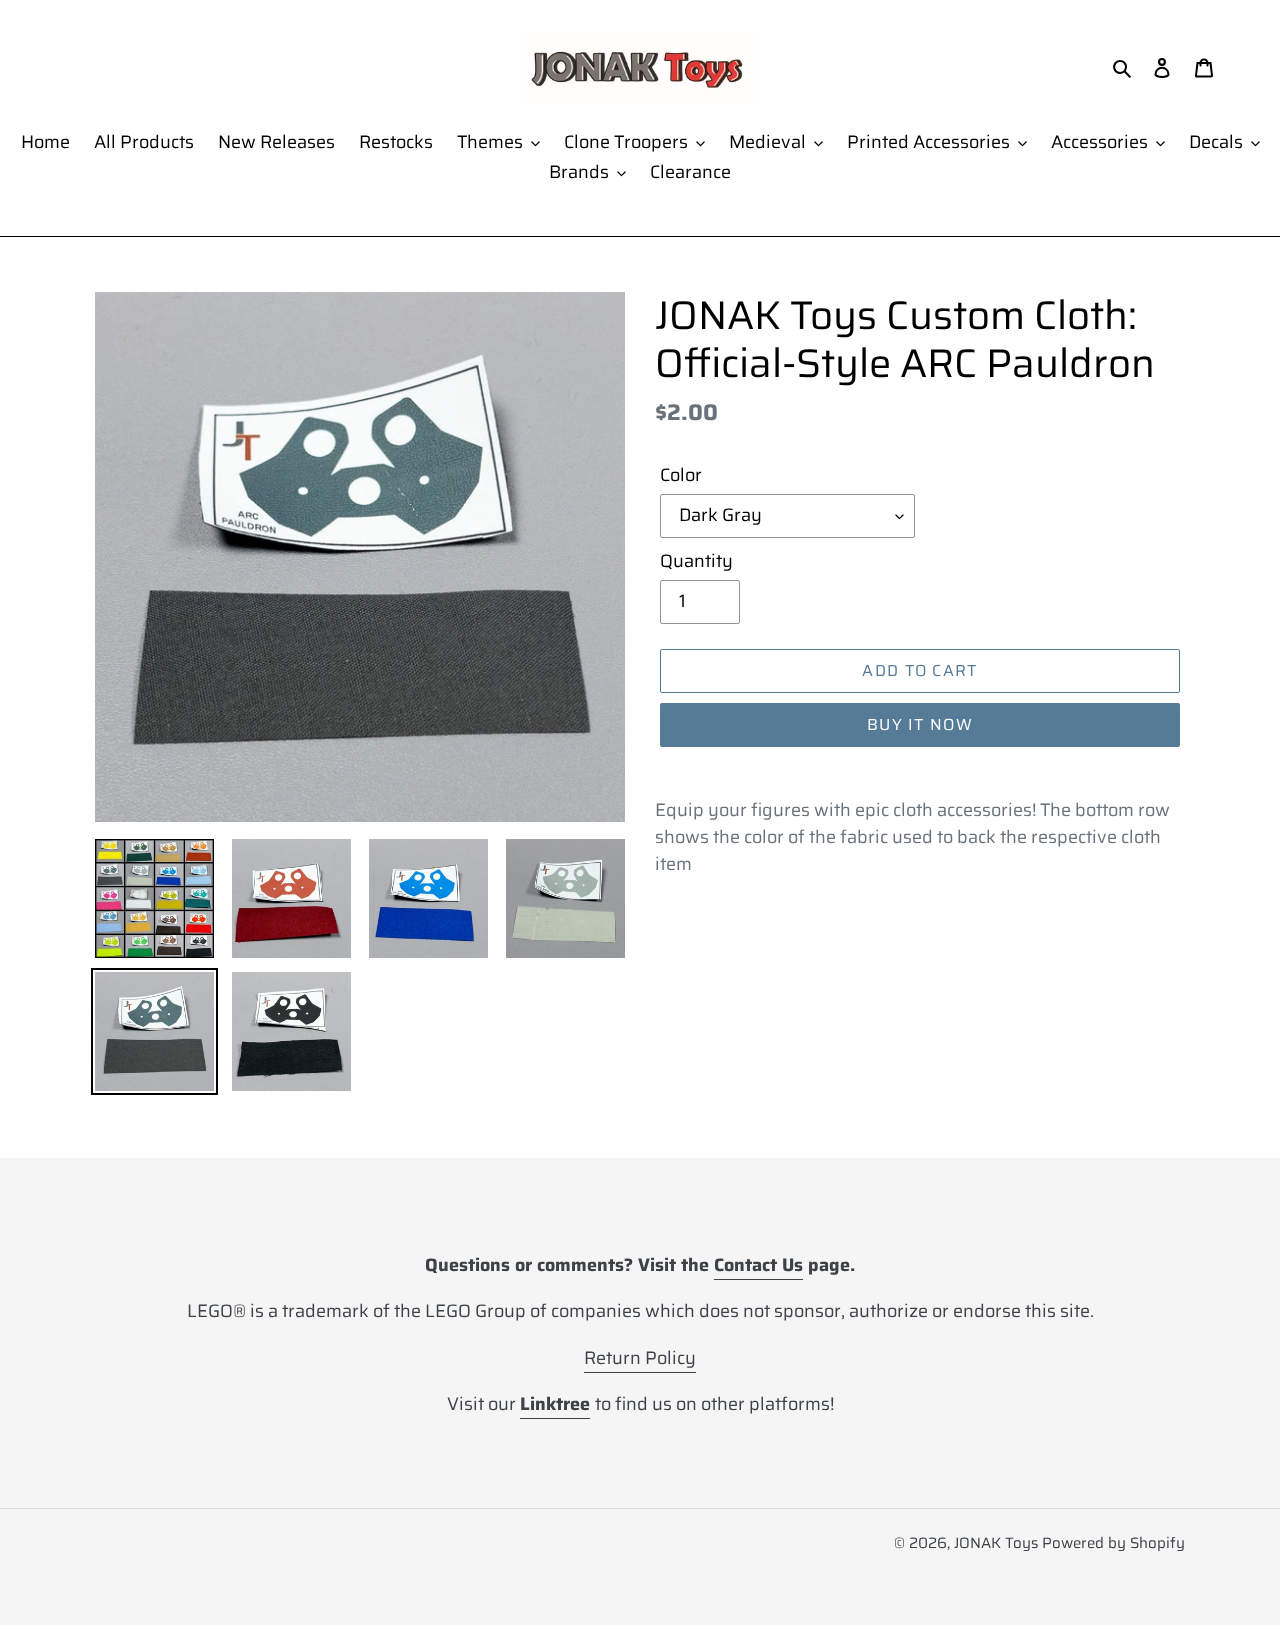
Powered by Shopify (1113, 1543)
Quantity (696, 561)
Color (681, 475)
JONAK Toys (996, 1543)
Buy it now (920, 724)
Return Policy (640, 1358)
